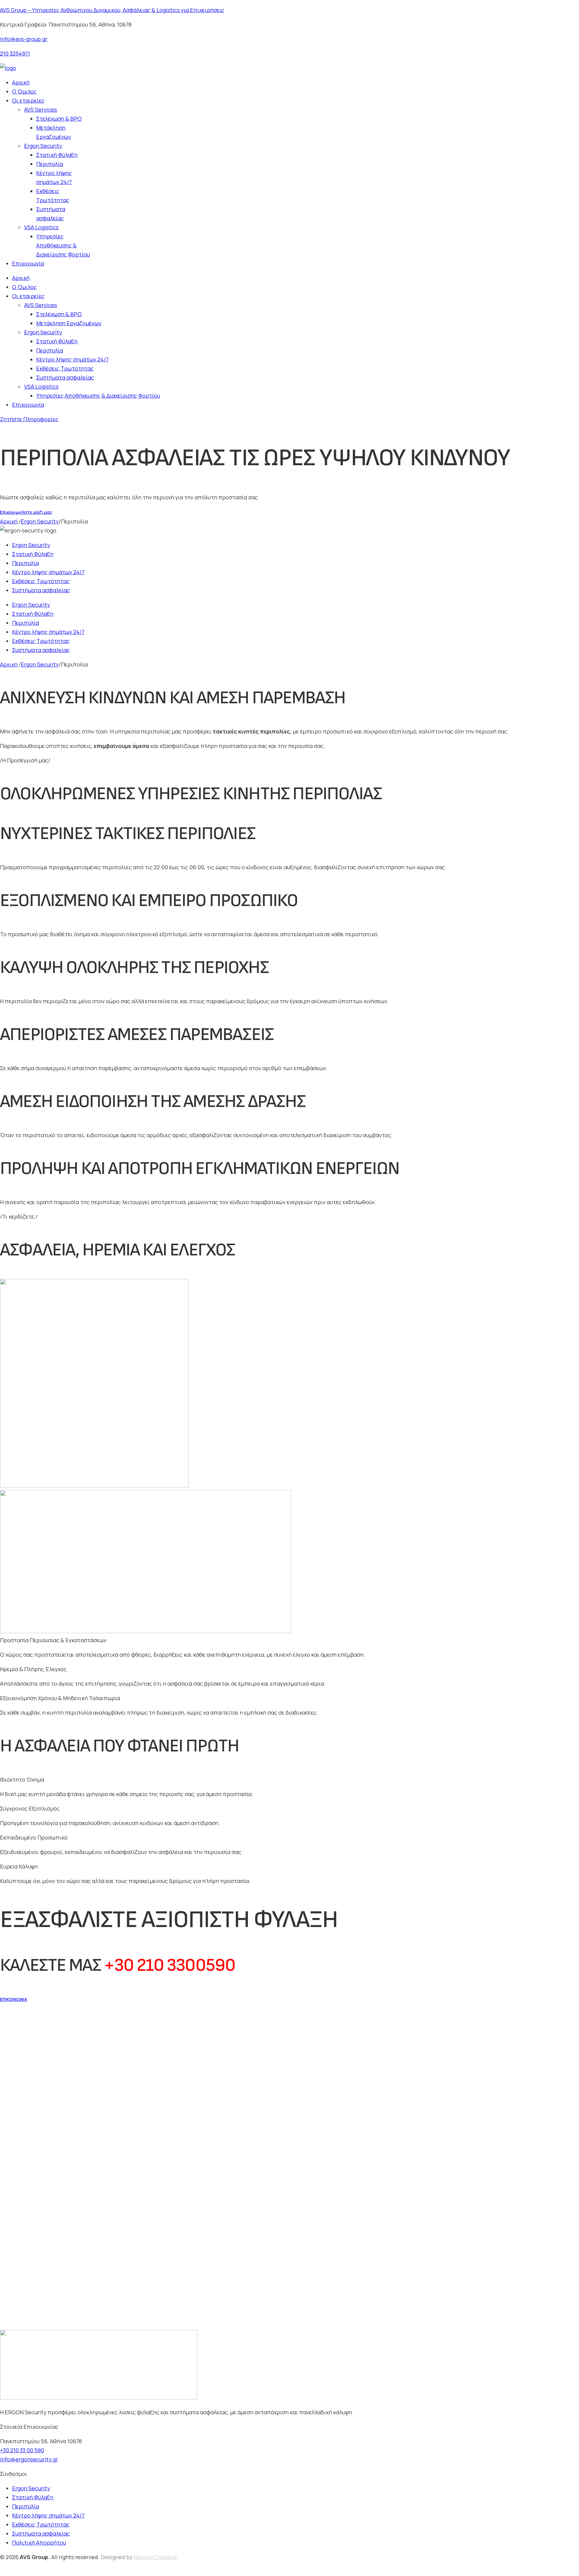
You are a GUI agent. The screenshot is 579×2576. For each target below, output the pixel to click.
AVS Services (41, 110)
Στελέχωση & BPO (59, 119)
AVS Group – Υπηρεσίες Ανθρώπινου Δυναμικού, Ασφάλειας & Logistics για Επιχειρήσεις (112, 10)
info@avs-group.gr (24, 39)
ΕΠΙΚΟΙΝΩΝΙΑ (14, 1999)
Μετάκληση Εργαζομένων (54, 132)
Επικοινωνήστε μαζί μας (26, 512)
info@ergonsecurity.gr (29, 2459)
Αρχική (21, 82)
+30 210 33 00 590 (22, 2450)
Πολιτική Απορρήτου (39, 2543)
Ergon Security (43, 146)
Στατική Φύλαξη (57, 155)
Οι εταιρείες (28, 100)
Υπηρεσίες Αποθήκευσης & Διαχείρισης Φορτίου (63, 245)
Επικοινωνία (28, 263)
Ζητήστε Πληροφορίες (29, 419)
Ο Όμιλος (24, 91)
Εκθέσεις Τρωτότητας (53, 196)
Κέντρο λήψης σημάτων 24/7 (54, 177)
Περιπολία (50, 164)
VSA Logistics (41, 227)
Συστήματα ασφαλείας (51, 214)
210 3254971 (15, 53)
